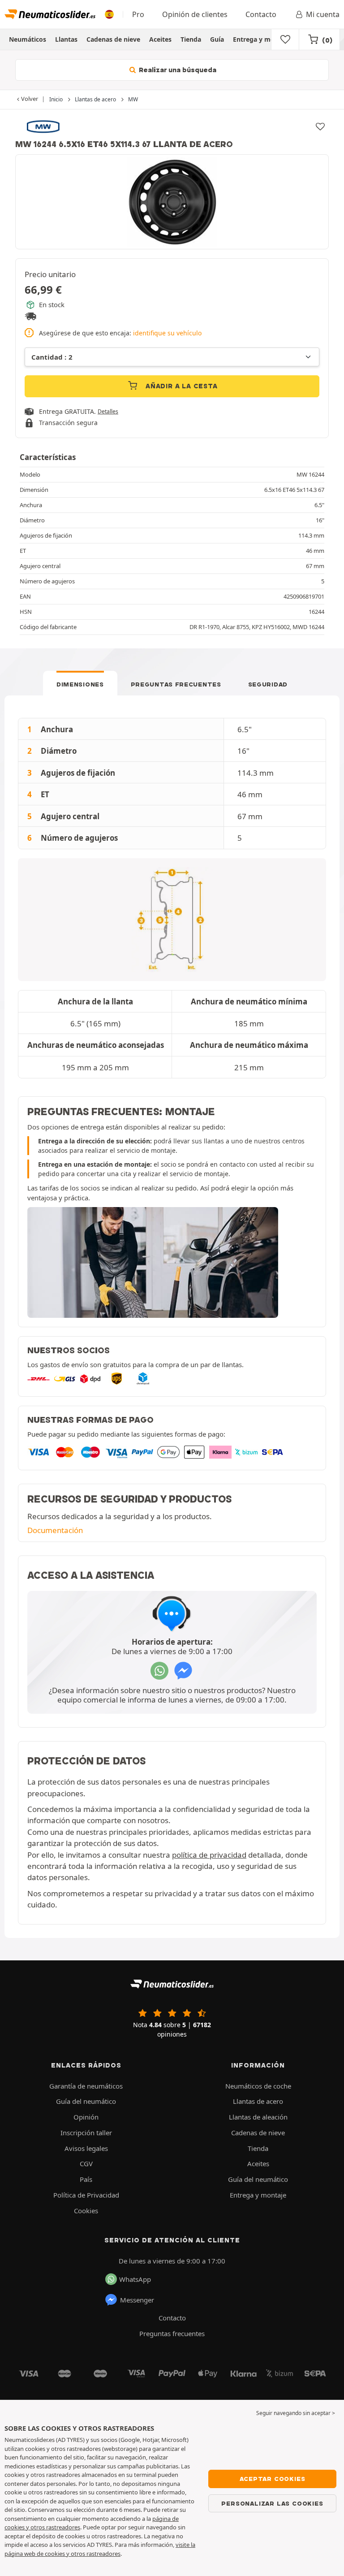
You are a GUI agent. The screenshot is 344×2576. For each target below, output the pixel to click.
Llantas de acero (258, 2101)
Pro (138, 14)
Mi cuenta (323, 14)
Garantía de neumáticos (86, 2086)
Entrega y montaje (262, 39)
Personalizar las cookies (272, 2503)
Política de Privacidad (86, 2195)
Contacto (261, 14)
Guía (217, 39)
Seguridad (268, 684)
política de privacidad (209, 1855)
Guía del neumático (86, 2101)
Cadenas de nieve (113, 39)
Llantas (66, 39)
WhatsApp (135, 2279)
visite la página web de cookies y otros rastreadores (100, 2549)
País (86, 2179)
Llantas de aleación (258, 2117)
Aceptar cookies (273, 2479)
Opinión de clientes (195, 14)
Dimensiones (80, 684)
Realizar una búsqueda (177, 70)
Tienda (191, 39)
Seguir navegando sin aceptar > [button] (296, 2413)
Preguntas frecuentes (176, 684)
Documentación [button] (55, 1530)
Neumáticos (28, 39)
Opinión (86, 2117)
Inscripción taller (86, 2133)
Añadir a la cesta (180, 386)
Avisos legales (86, 2148)
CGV (86, 2163)
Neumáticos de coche (258, 2086)
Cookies (86, 2211)
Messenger (137, 2300)
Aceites (160, 39)
